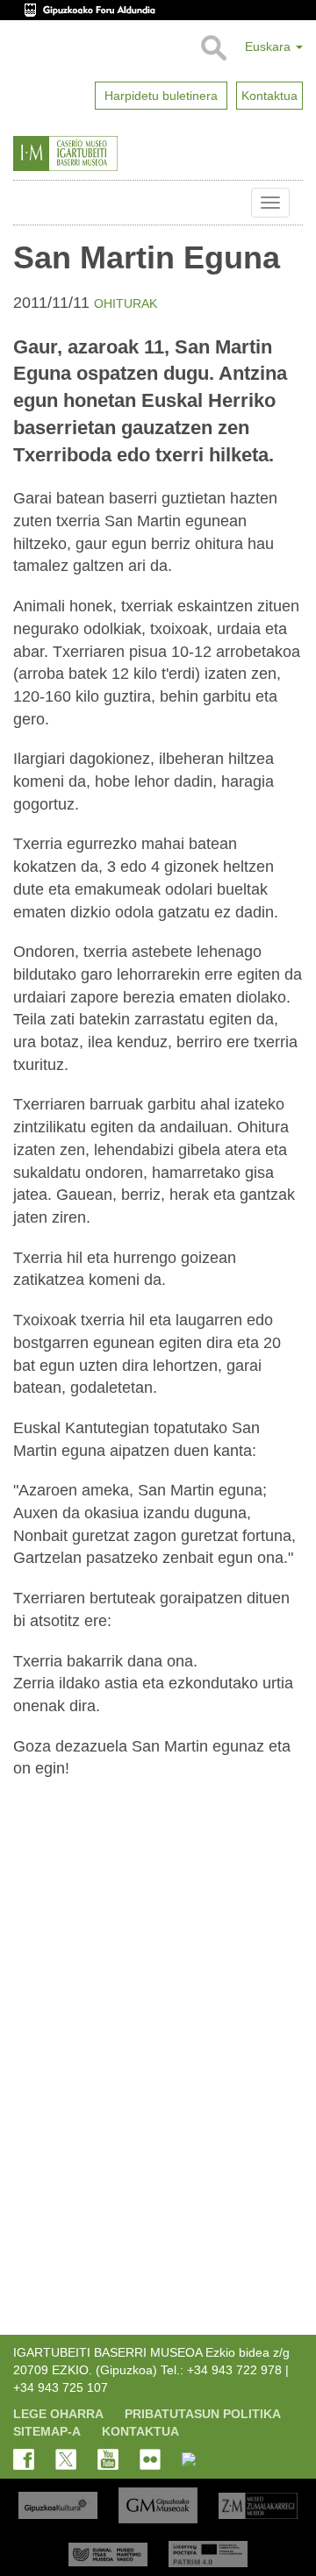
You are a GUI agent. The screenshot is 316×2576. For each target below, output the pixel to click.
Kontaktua (140, 2431)
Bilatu (213, 48)
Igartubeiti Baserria (26, 203)
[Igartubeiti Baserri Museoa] (100, 153)
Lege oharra (58, 2414)
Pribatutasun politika (203, 2414)
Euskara (269, 46)
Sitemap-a (47, 2431)
